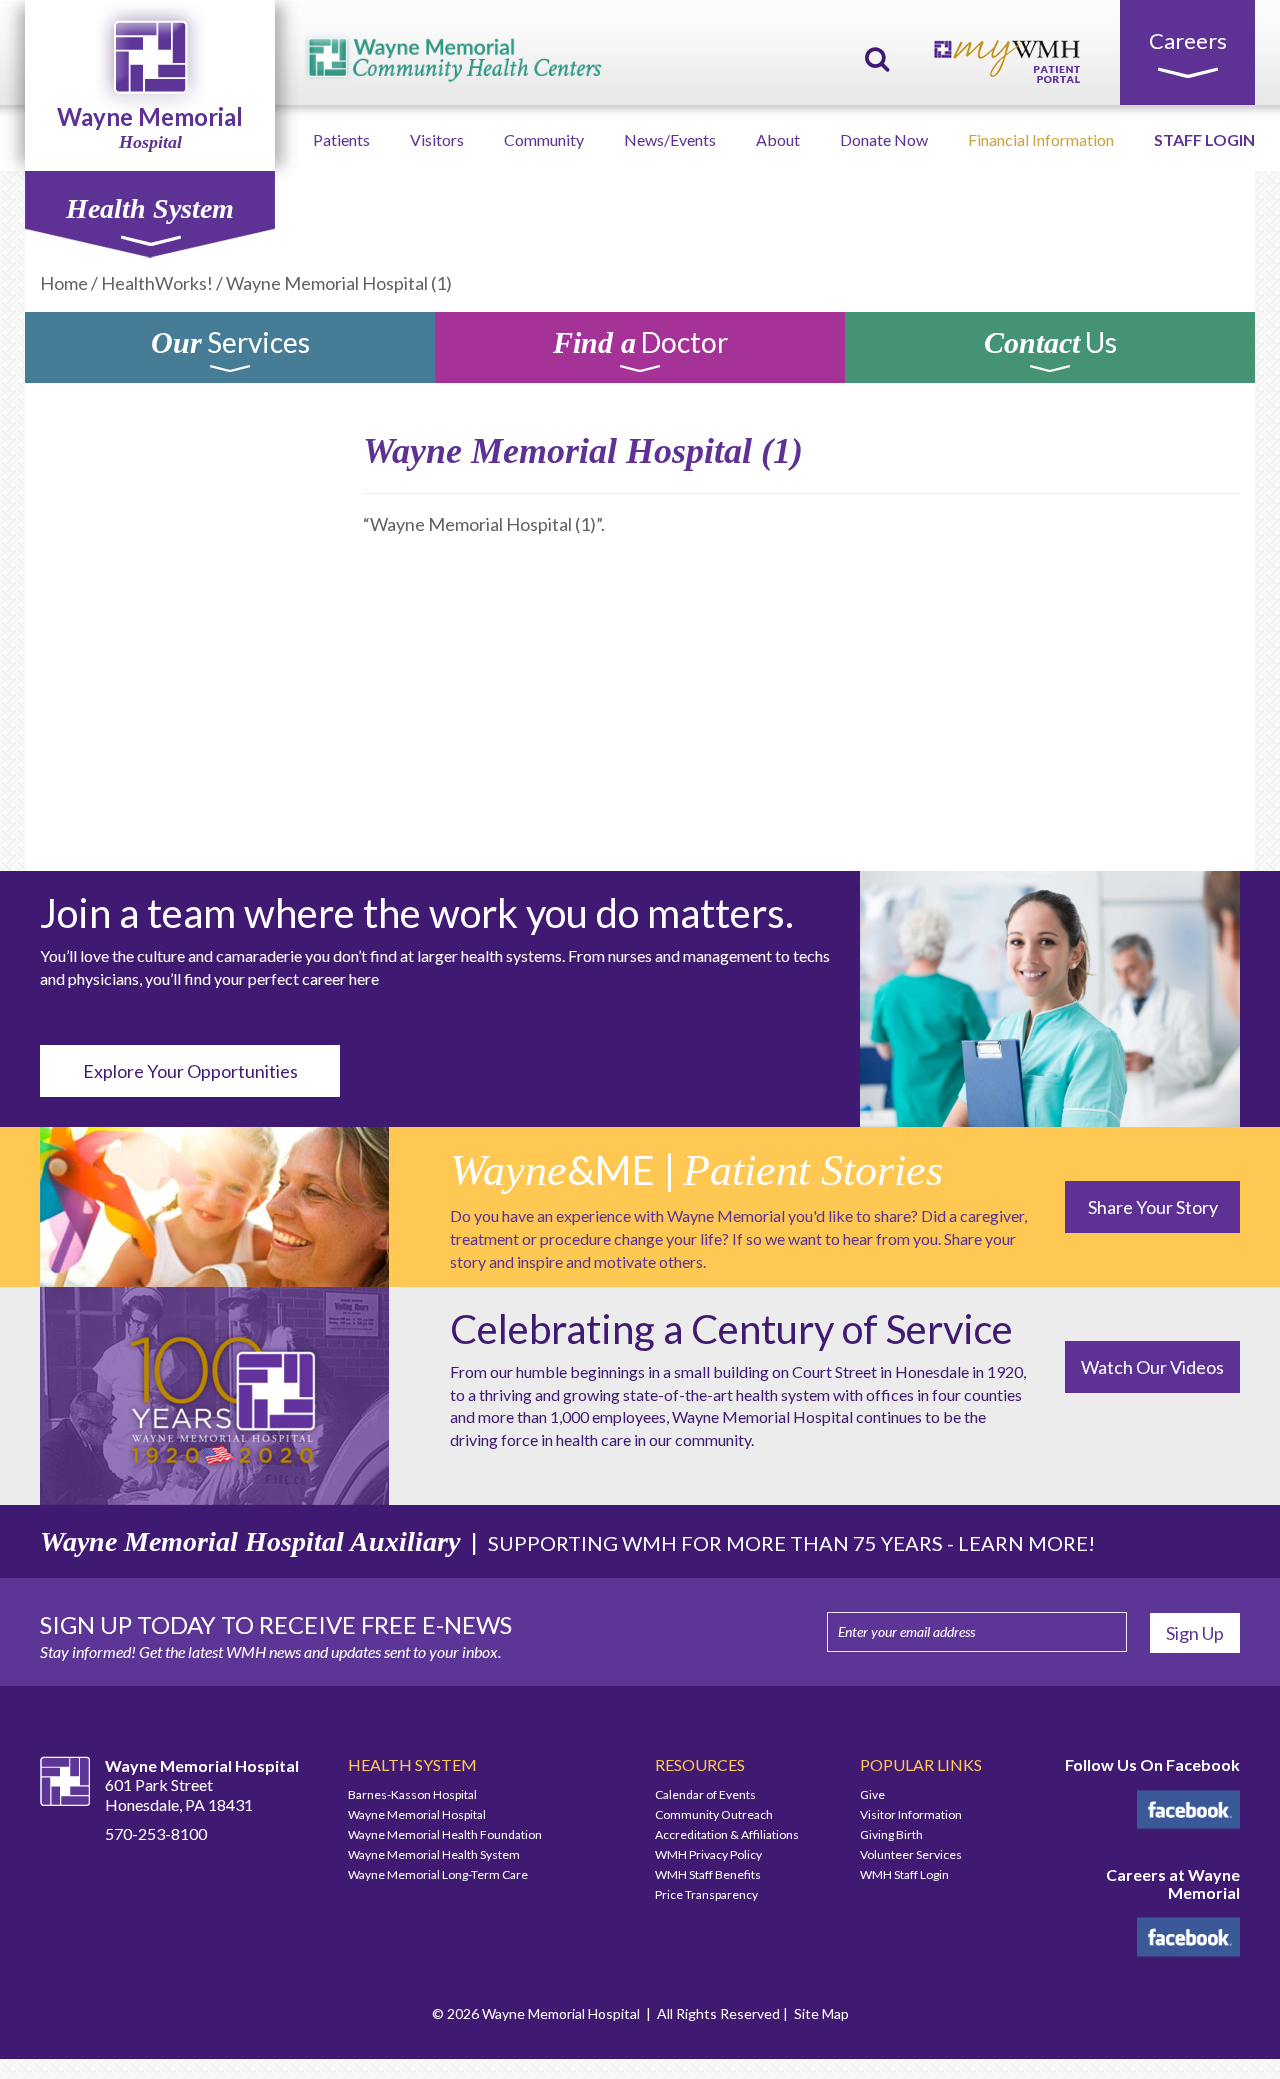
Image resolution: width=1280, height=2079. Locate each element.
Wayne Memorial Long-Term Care (438, 1874)
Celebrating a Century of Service (731, 1329)
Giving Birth (891, 1834)
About (778, 139)
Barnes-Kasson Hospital (412, 1794)
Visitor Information (911, 1814)
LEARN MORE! (1026, 1543)
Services (230, 345)
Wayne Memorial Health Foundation (445, 1834)
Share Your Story (1153, 1207)
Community (544, 139)
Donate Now (884, 139)
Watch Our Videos (1152, 1367)
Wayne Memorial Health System (434, 1854)
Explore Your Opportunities (190, 1071)
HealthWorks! (157, 283)
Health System (150, 208)
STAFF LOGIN (1204, 139)
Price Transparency (706, 1894)
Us (1050, 345)
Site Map (821, 2013)
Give (872, 1794)
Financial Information (1041, 139)
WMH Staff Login (904, 1874)
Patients (341, 139)
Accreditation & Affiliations (727, 1834)
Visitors (437, 139)
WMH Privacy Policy (708, 1854)
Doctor (640, 345)
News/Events (670, 139)
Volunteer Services (911, 1854)
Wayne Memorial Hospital (417, 1814)
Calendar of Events (705, 1794)
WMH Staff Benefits (708, 1874)
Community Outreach (714, 1814)
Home (64, 283)
